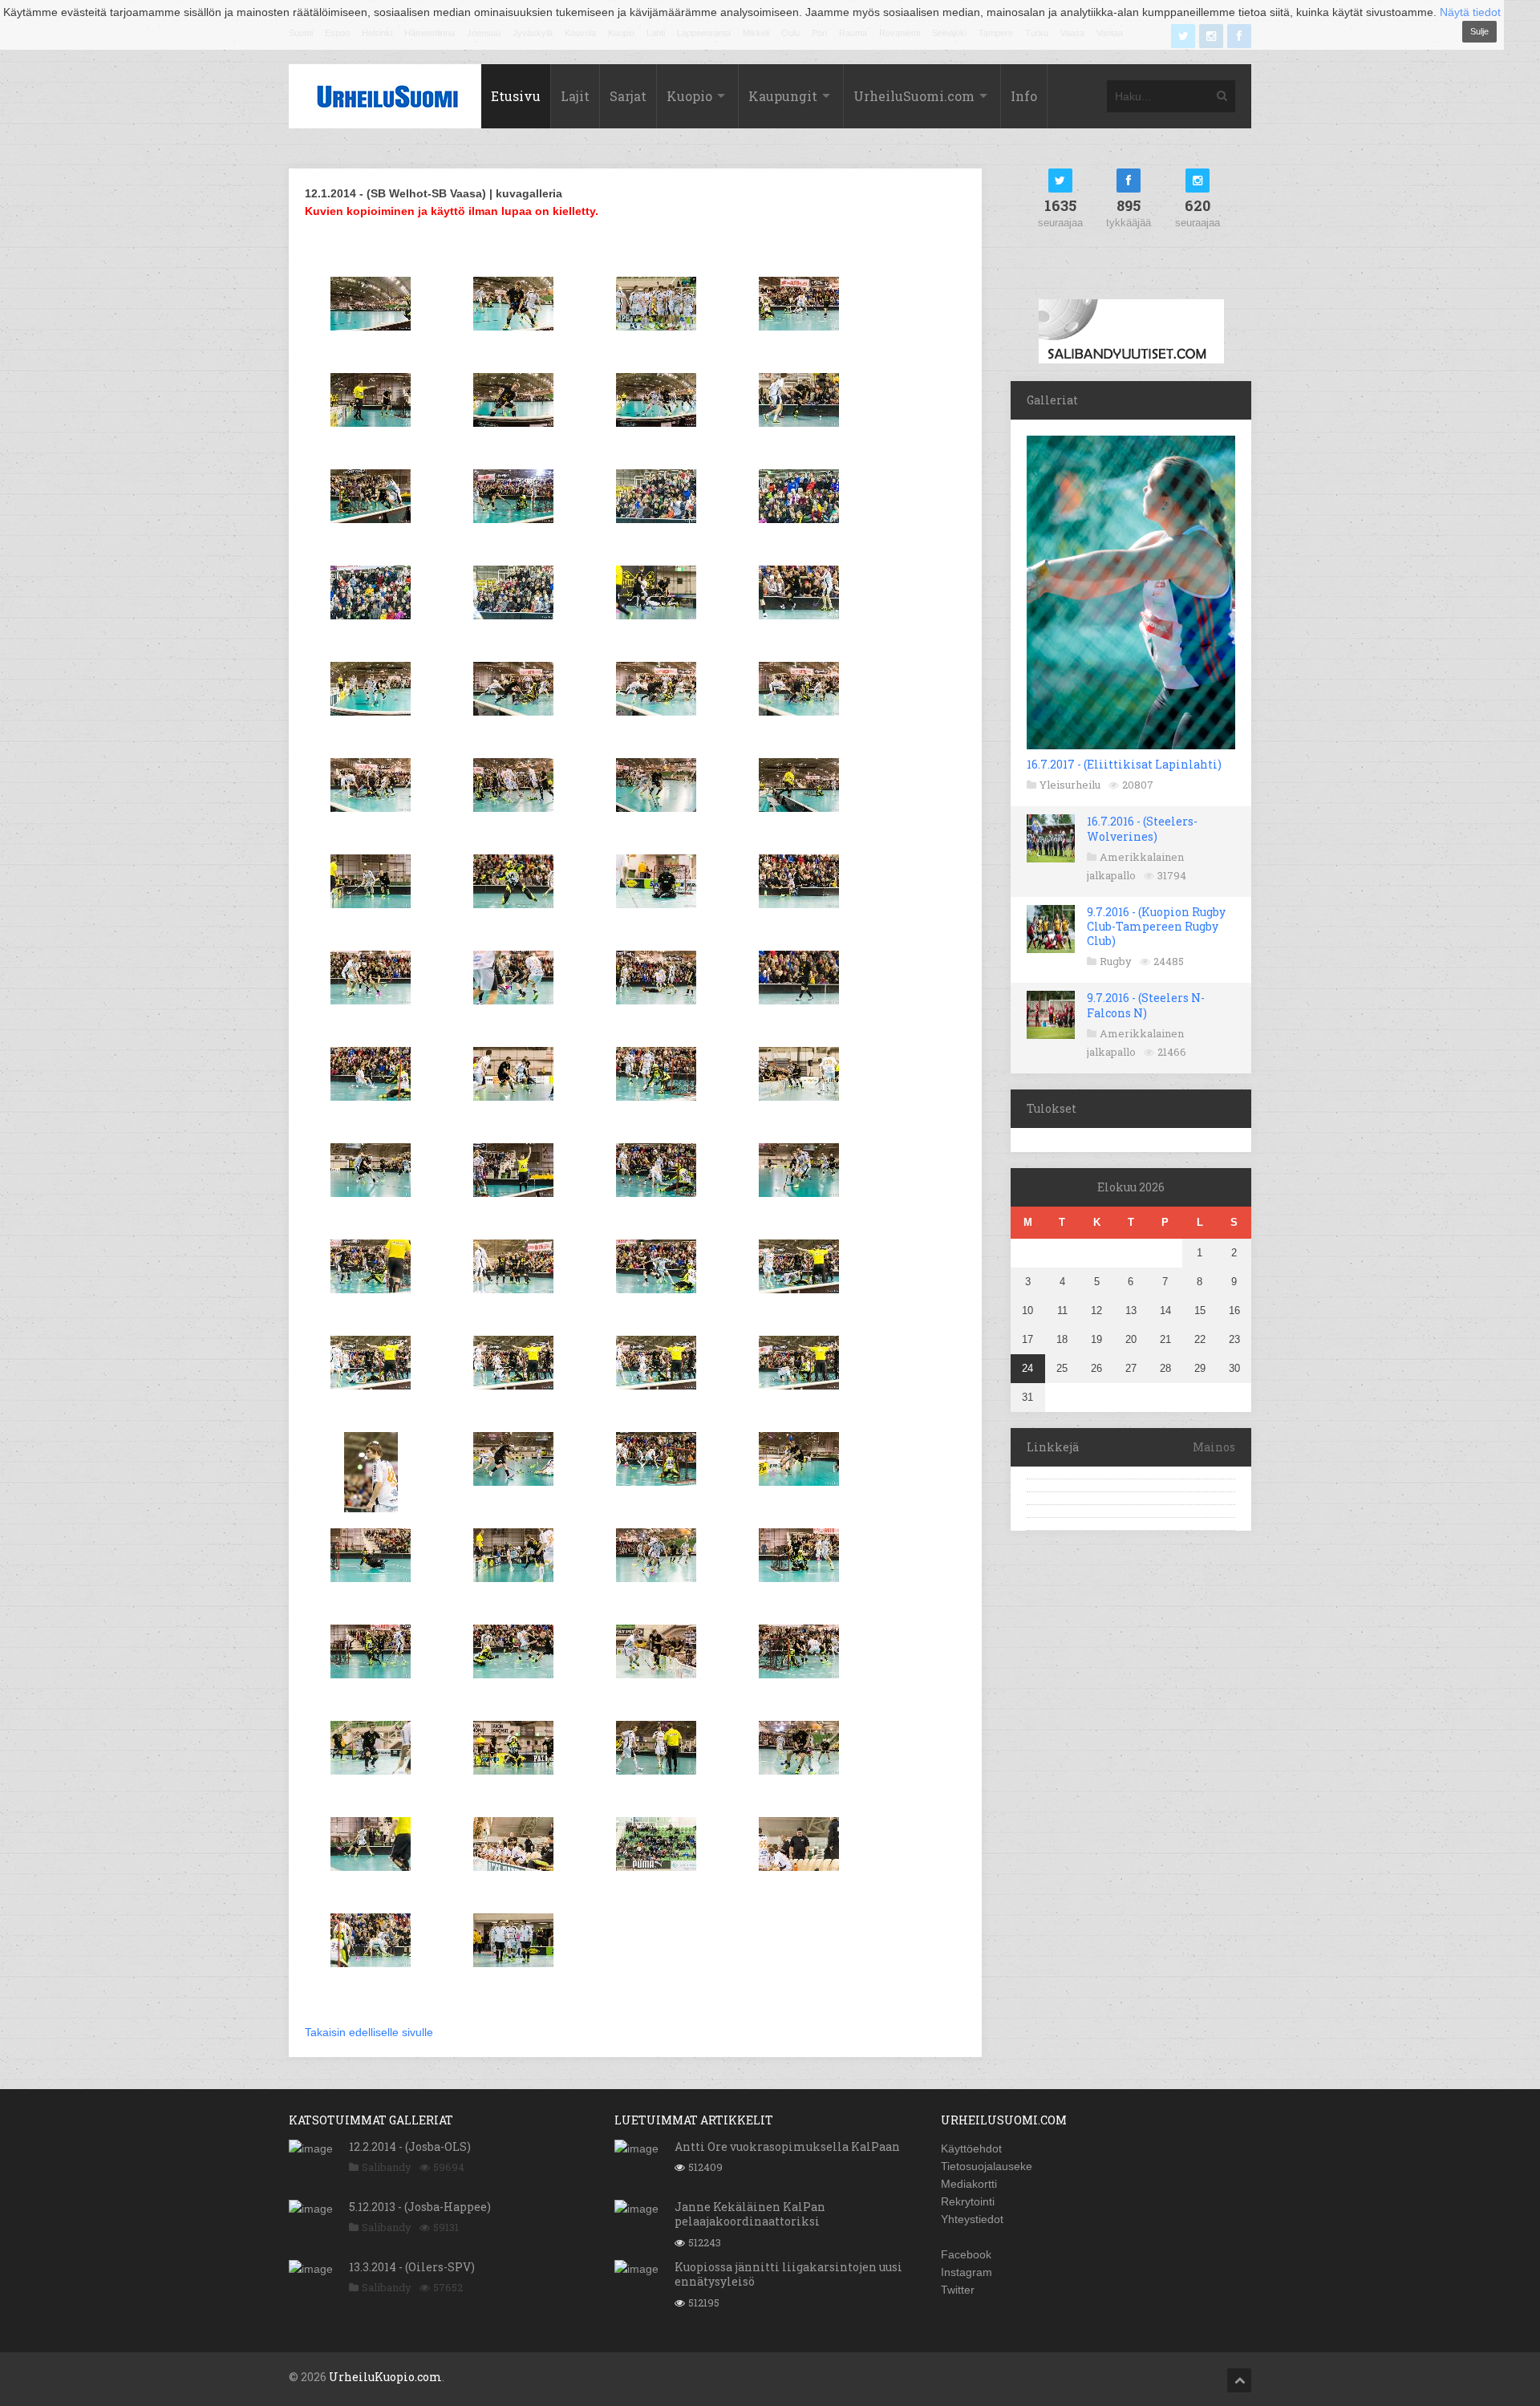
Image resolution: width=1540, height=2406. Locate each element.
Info (1024, 96)
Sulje (1479, 31)
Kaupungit (783, 96)
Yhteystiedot (972, 2219)
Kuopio (689, 96)
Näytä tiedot (1470, 12)
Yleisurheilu (1070, 785)
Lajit (575, 96)
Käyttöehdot (971, 2148)
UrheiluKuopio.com (385, 2377)
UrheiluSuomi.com (914, 96)
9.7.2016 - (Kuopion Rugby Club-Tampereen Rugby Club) (1156, 926)
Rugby (1116, 961)
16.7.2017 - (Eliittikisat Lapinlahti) (1124, 764)
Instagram (967, 2272)
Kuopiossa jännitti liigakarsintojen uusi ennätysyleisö (788, 2274)
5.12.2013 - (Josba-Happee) (420, 2207)
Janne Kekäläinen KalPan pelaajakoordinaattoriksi (750, 2214)
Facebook (966, 2254)
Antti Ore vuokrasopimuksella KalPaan (787, 2146)
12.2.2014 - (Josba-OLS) (410, 2146)
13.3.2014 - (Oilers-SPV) (412, 2267)
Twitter (958, 2290)
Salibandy (387, 2167)
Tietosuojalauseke (987, 2166)
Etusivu (516, 96)
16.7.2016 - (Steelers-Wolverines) (1142, 828)
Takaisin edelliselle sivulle (369, 2032)
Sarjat (628, 96)
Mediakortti (969, 2184)
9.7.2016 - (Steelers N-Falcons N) (1146, 1005)
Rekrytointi (968, 2201)
